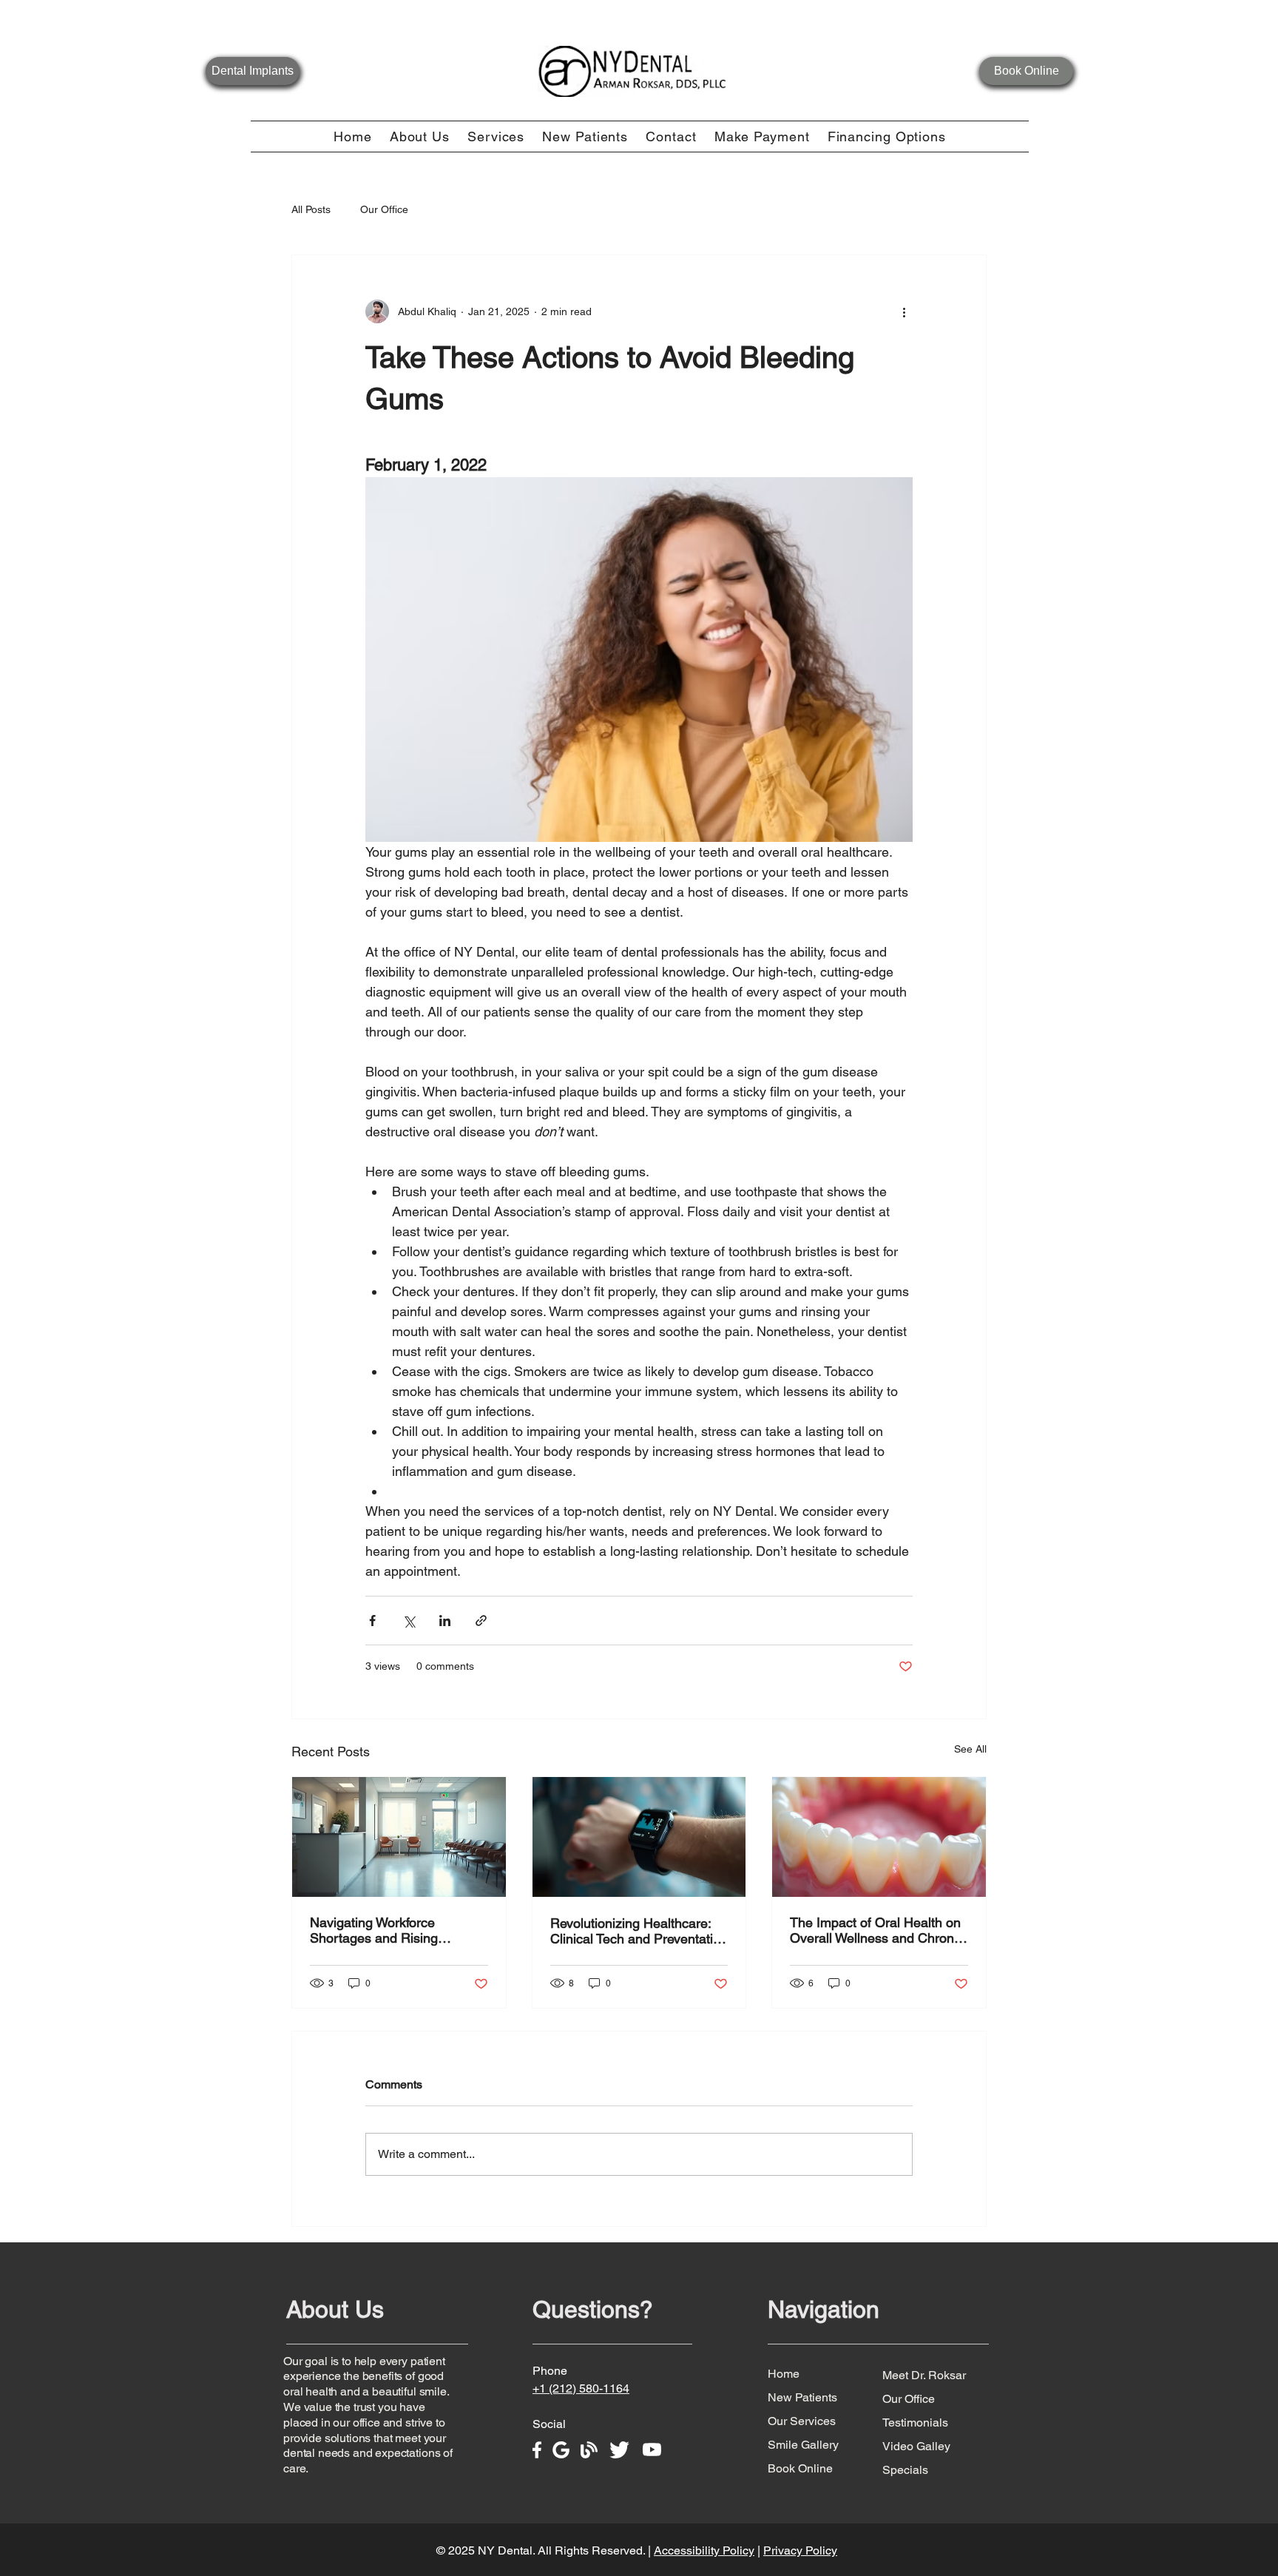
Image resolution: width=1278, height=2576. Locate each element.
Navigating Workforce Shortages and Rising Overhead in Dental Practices (396, 1930)
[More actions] (904, 311)
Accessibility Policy (704, 2550)
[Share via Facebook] (372, 1621)
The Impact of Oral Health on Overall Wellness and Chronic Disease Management (877, 1930)
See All (970, 1749)
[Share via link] (481, 1621)
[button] (420, 136)
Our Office (384, 209)
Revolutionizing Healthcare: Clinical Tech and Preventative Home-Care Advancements (639, 1931)
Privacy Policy (800, 2550)
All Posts (311, 209)
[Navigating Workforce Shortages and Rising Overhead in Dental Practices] (399, 1837)
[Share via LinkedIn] (445, 1621)
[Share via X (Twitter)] (409, 1621)
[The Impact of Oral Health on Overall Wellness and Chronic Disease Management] (879, 1837)
